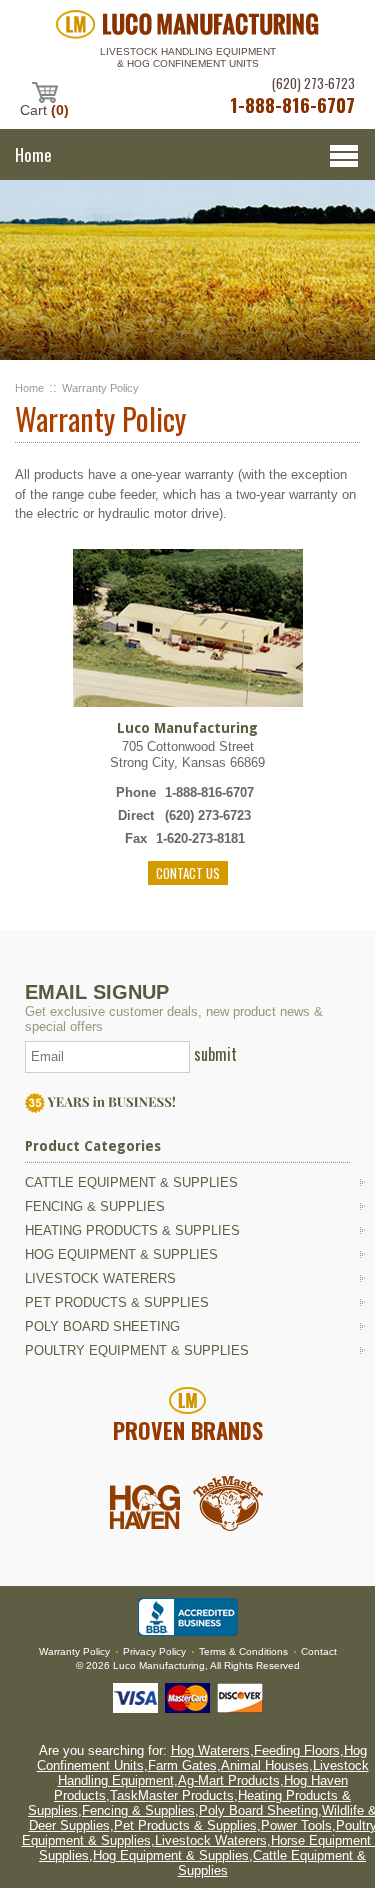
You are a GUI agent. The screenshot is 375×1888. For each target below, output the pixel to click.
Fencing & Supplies (95, 1206)
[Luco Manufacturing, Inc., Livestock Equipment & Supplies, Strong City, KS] (188, 1617)
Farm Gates (182, 1765)
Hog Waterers (210, 1750)
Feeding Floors (297, 1750)
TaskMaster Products (172, 1795)
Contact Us (188, 873)
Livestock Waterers (100, 1278)
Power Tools (296, 1825)
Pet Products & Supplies (117, 1302)
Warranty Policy (100, 388)
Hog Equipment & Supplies (121, 1254)
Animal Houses (265, 1765)
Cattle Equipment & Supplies (131, 1182)
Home (29, 388)
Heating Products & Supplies (132, 1230)
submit (215, 1054)
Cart (44, 109)
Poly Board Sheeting (102, 1326)
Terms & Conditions (243, 1651)
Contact (319, 1651)
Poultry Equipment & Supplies (137, 1350)
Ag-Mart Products (229, 1780)
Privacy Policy (154, 1651)
